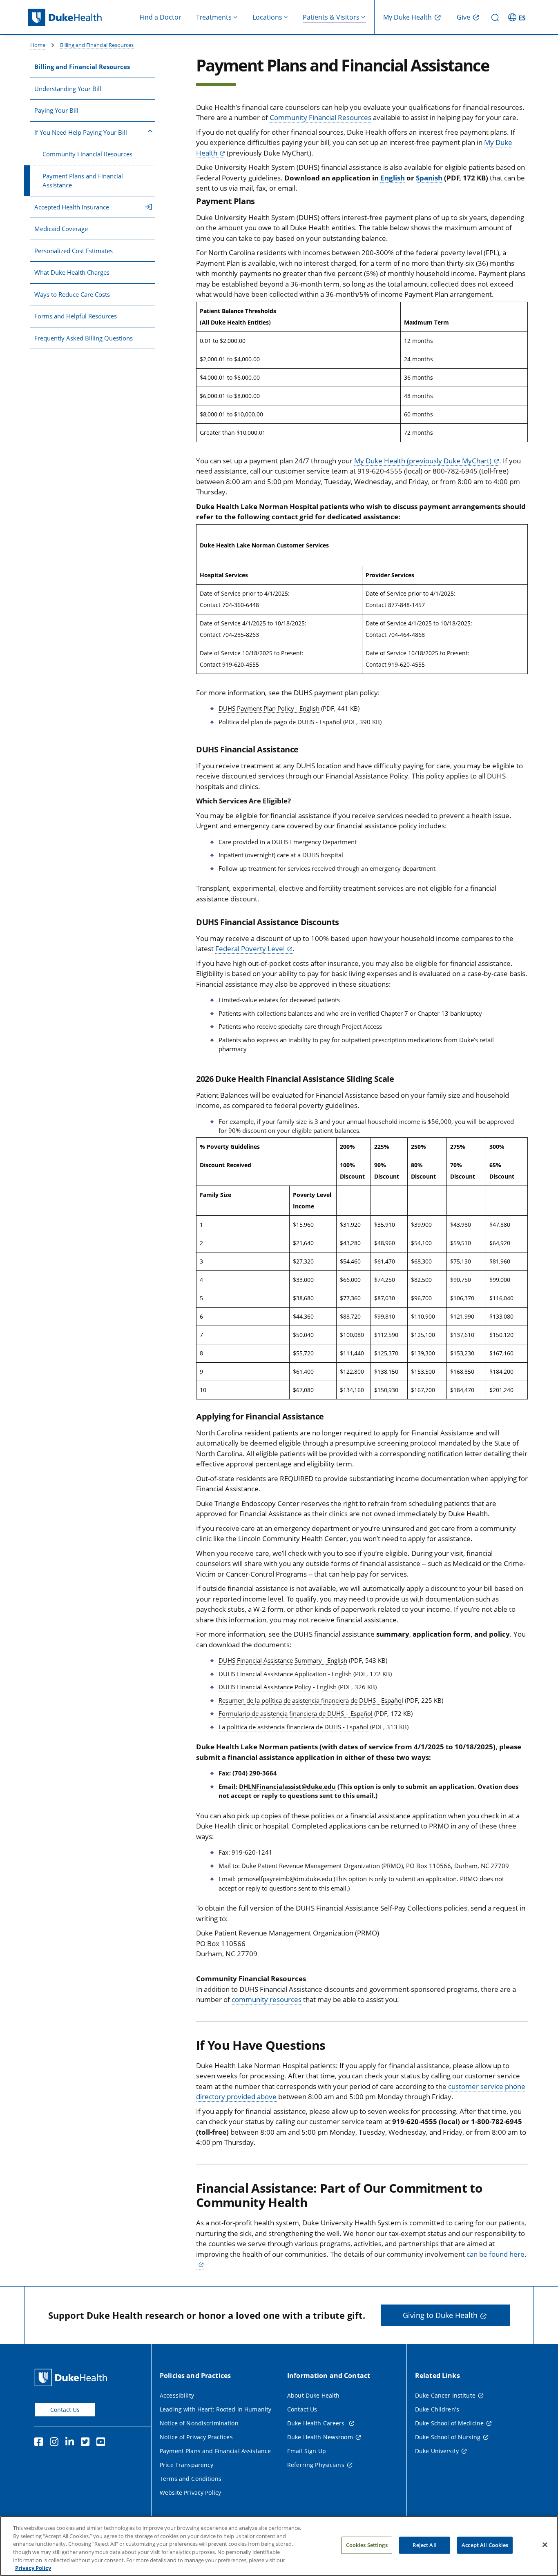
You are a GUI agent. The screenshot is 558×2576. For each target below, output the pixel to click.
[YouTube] (103, 2443)
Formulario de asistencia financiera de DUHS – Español (296, 1713)
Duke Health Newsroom (320, 2437)
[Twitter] (87, 2443)
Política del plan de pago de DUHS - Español (280, 722)
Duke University (437, 2451)
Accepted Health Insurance (72, 207)
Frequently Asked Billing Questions (84, 338)
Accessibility (177, 2395)
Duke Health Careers (317, 2423)
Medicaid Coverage (61, 229)
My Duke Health (407, 17)
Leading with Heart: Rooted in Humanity (215, 2409)
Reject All (424, 2545)
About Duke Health (313, 2395)
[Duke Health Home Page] (73, 2377)
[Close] (545, 2545)
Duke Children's (437, 2409)
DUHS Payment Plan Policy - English (269, 708)
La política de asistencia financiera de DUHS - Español (294, 1727)
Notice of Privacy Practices (196, 2437)
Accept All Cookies (485, 2545)
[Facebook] (40, 2443)
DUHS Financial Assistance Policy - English (278, 1687)
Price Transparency (187, 2465)
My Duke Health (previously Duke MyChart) (423, 461)
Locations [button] (267, 17)
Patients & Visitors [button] (331, 17)
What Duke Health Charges (72, 272)
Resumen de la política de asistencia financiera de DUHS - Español (311, 1700)
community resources (267, 1999)
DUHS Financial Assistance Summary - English (283, 1660)
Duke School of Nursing (448, 2437)
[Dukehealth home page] (77, 17)
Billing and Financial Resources (97, 45)
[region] (279, 2546)
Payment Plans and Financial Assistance (83, 181)
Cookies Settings (367, 2545)
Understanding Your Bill (68, 89)
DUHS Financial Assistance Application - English (285, 1674)
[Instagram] (56, 2443)
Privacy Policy (33, 2567)
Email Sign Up (307, 2451)
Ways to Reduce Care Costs (72, 294)
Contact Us (65, 2410)
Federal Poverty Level (250, 949)
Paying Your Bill (56, 110)
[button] (518, 17)
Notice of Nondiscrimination (199, 2423)
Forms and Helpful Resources (76, 316)
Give (463, 17)
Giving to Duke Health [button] (440, 2315)
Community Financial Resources (87, 154)
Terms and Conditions (191, 2479)
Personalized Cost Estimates (74, 251)
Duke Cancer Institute (445, 2395)
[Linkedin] (71, 2443)
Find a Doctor (161, 17)
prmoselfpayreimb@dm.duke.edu (285, 1879)
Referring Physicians (316, 2465)
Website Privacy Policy (190, 2493)
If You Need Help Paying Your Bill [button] (81, 132)
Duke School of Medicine (449, 2423)
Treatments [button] (214, 17)
